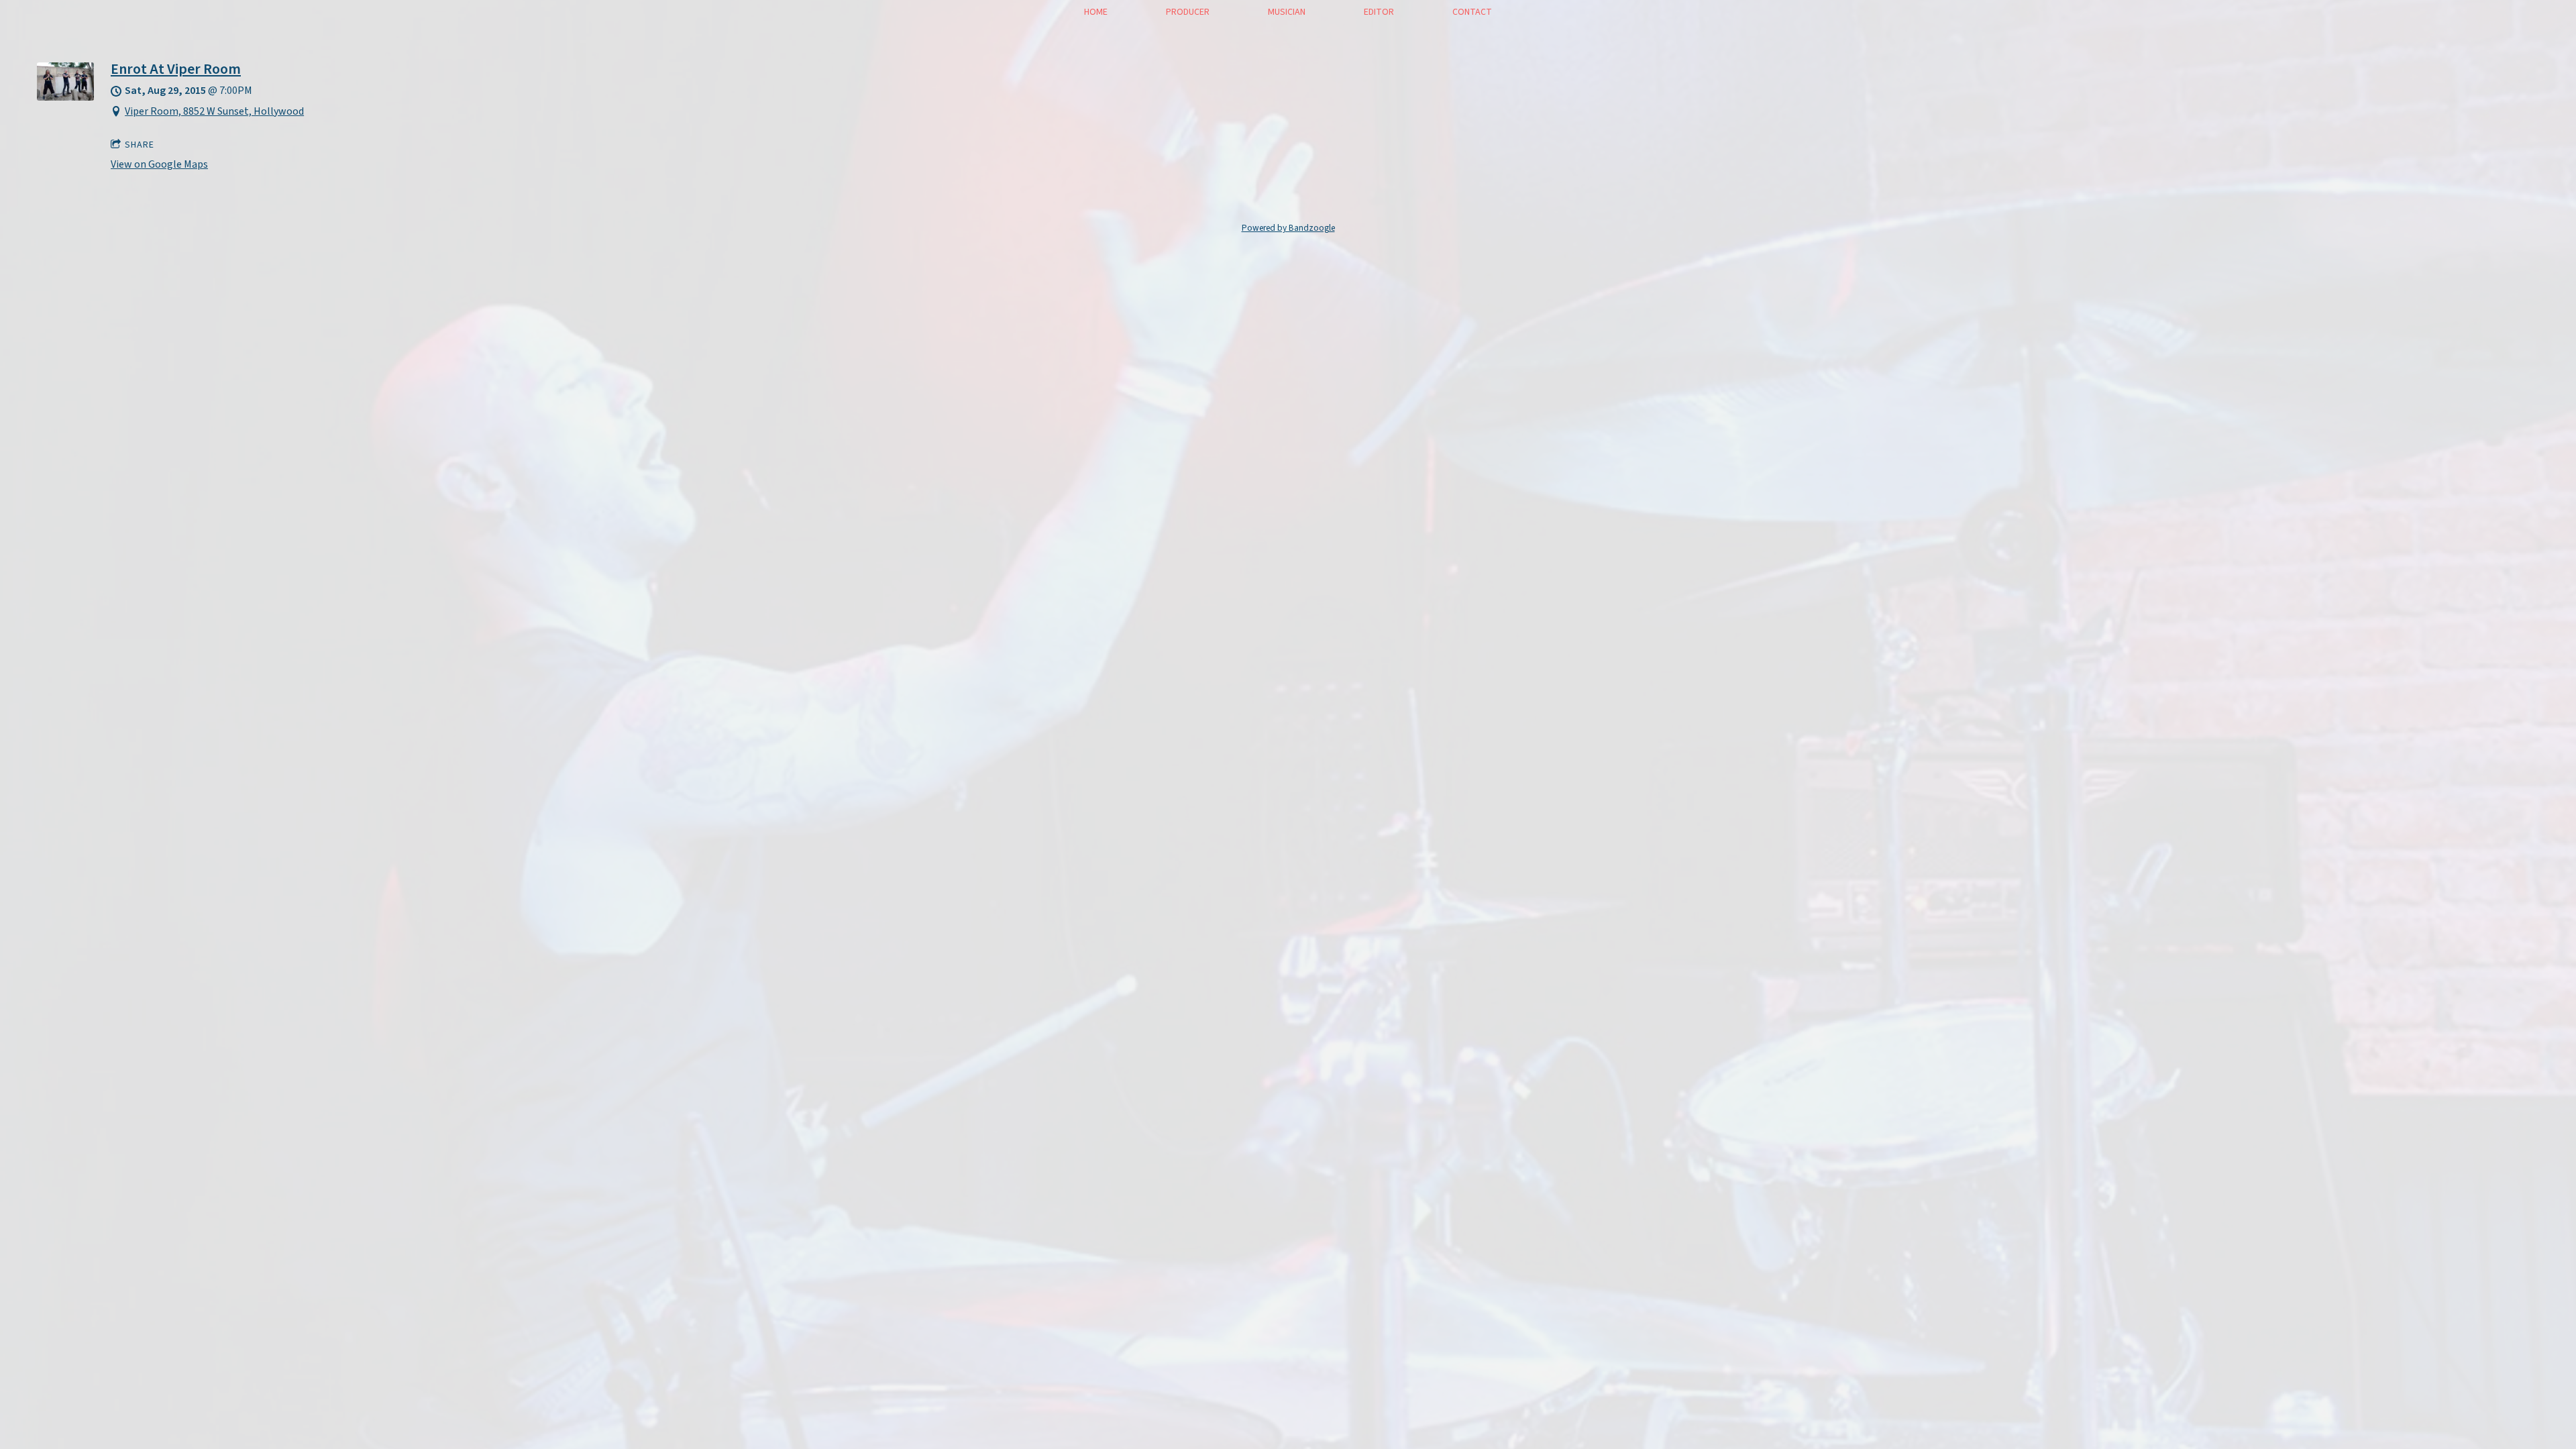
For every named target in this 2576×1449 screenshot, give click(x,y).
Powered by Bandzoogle (1288, 228)
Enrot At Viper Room (176, 69)
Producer (1188, 12)
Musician (1287, 12)
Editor (1379, 12)
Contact (1472, 12)
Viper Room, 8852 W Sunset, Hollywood (214, 111)
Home (1096, 12)
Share (140, 145)
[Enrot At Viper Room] (65, 97)
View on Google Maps (159, 164)
